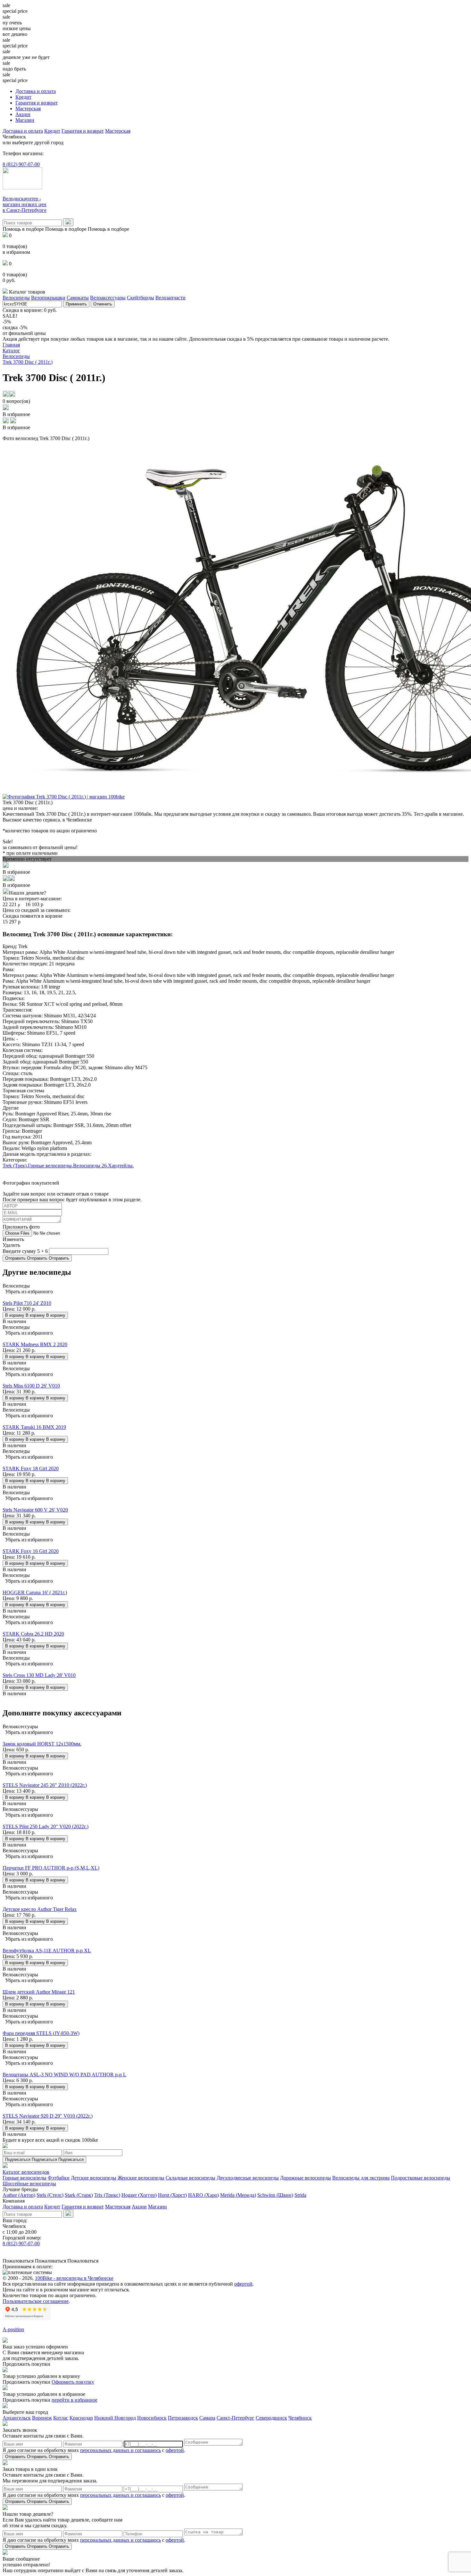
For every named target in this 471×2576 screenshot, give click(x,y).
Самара (207, 2418)
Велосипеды (16, 298)
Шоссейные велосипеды (29, 2184)
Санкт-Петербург (235, 2418)
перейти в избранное (74, 2400)
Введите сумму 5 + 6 (25, 1251)
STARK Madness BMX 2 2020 (35, 1344)
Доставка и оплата (36, 91)
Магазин (25, 120)
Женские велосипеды (141, 2178)
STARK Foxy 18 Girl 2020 (31, 1468)
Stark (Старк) (79, 2195)
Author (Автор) (19, 2195)
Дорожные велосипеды (306, 2178)
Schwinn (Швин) (275, 2195)
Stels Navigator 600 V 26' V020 (35, 1510)
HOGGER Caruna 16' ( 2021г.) (35, 1592)
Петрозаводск (183, 2418)
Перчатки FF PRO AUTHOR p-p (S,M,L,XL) (51, 1868)
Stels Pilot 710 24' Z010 (27, 1303)
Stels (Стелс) (50, 2195)
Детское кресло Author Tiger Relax (40, 1909)
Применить (76, 304)
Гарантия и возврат (37, 103)
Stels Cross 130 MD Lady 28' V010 (39, 1675)
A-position (13, 2329)
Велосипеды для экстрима (361, 2178)
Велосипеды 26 (90, 1166)
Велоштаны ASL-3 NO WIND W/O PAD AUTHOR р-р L (64, 2075)
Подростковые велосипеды (421, 2178)
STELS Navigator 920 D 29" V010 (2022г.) (48, 2116)
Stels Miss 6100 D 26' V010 (31, 1386)
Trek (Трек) (15, 1166)
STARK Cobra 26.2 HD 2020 (33, 1634)
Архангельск (17, 2418)
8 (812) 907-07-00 (21, 164)
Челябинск (300, 2418)
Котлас (61, 2418)
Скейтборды (140, 298)
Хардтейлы (120, 1166)
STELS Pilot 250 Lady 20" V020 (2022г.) (45, 1826)
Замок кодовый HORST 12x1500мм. (42, 1744)
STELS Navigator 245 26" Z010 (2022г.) (45, 1785)
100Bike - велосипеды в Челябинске (74, 2278)
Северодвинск (271, 2418)
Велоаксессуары (108, 298)
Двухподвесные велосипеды (248, 2178)
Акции (23, 114)
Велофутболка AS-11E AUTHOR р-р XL (47, 1951)
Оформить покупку (73, 2382)
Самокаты (78, 298)
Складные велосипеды (190, 2178)
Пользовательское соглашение (36, 2301)
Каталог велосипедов (26, 2172)
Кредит (23, 97)
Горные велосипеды (50, 1166)
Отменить (103, 304)
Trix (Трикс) (107, 2195)
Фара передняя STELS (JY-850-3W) (41, 2033)
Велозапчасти (170, 298)
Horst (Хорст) (172, 2195)
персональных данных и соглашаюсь (120, 2450)
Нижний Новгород (115, 2418)
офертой (243, 2284)
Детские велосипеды (94, 2178)
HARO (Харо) (203, 2195)
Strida (300, 2195)
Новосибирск (152, 2418)
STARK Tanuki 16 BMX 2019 (34, 1427)
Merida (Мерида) (238, 2195)
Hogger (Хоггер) (139, 2195)
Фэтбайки (59, 2178)
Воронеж (42, 2418)
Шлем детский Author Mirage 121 (39, 1992)
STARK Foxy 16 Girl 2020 (31, 1551)
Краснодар (81, 2418)
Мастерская (28, 108)
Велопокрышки (48, 298)
